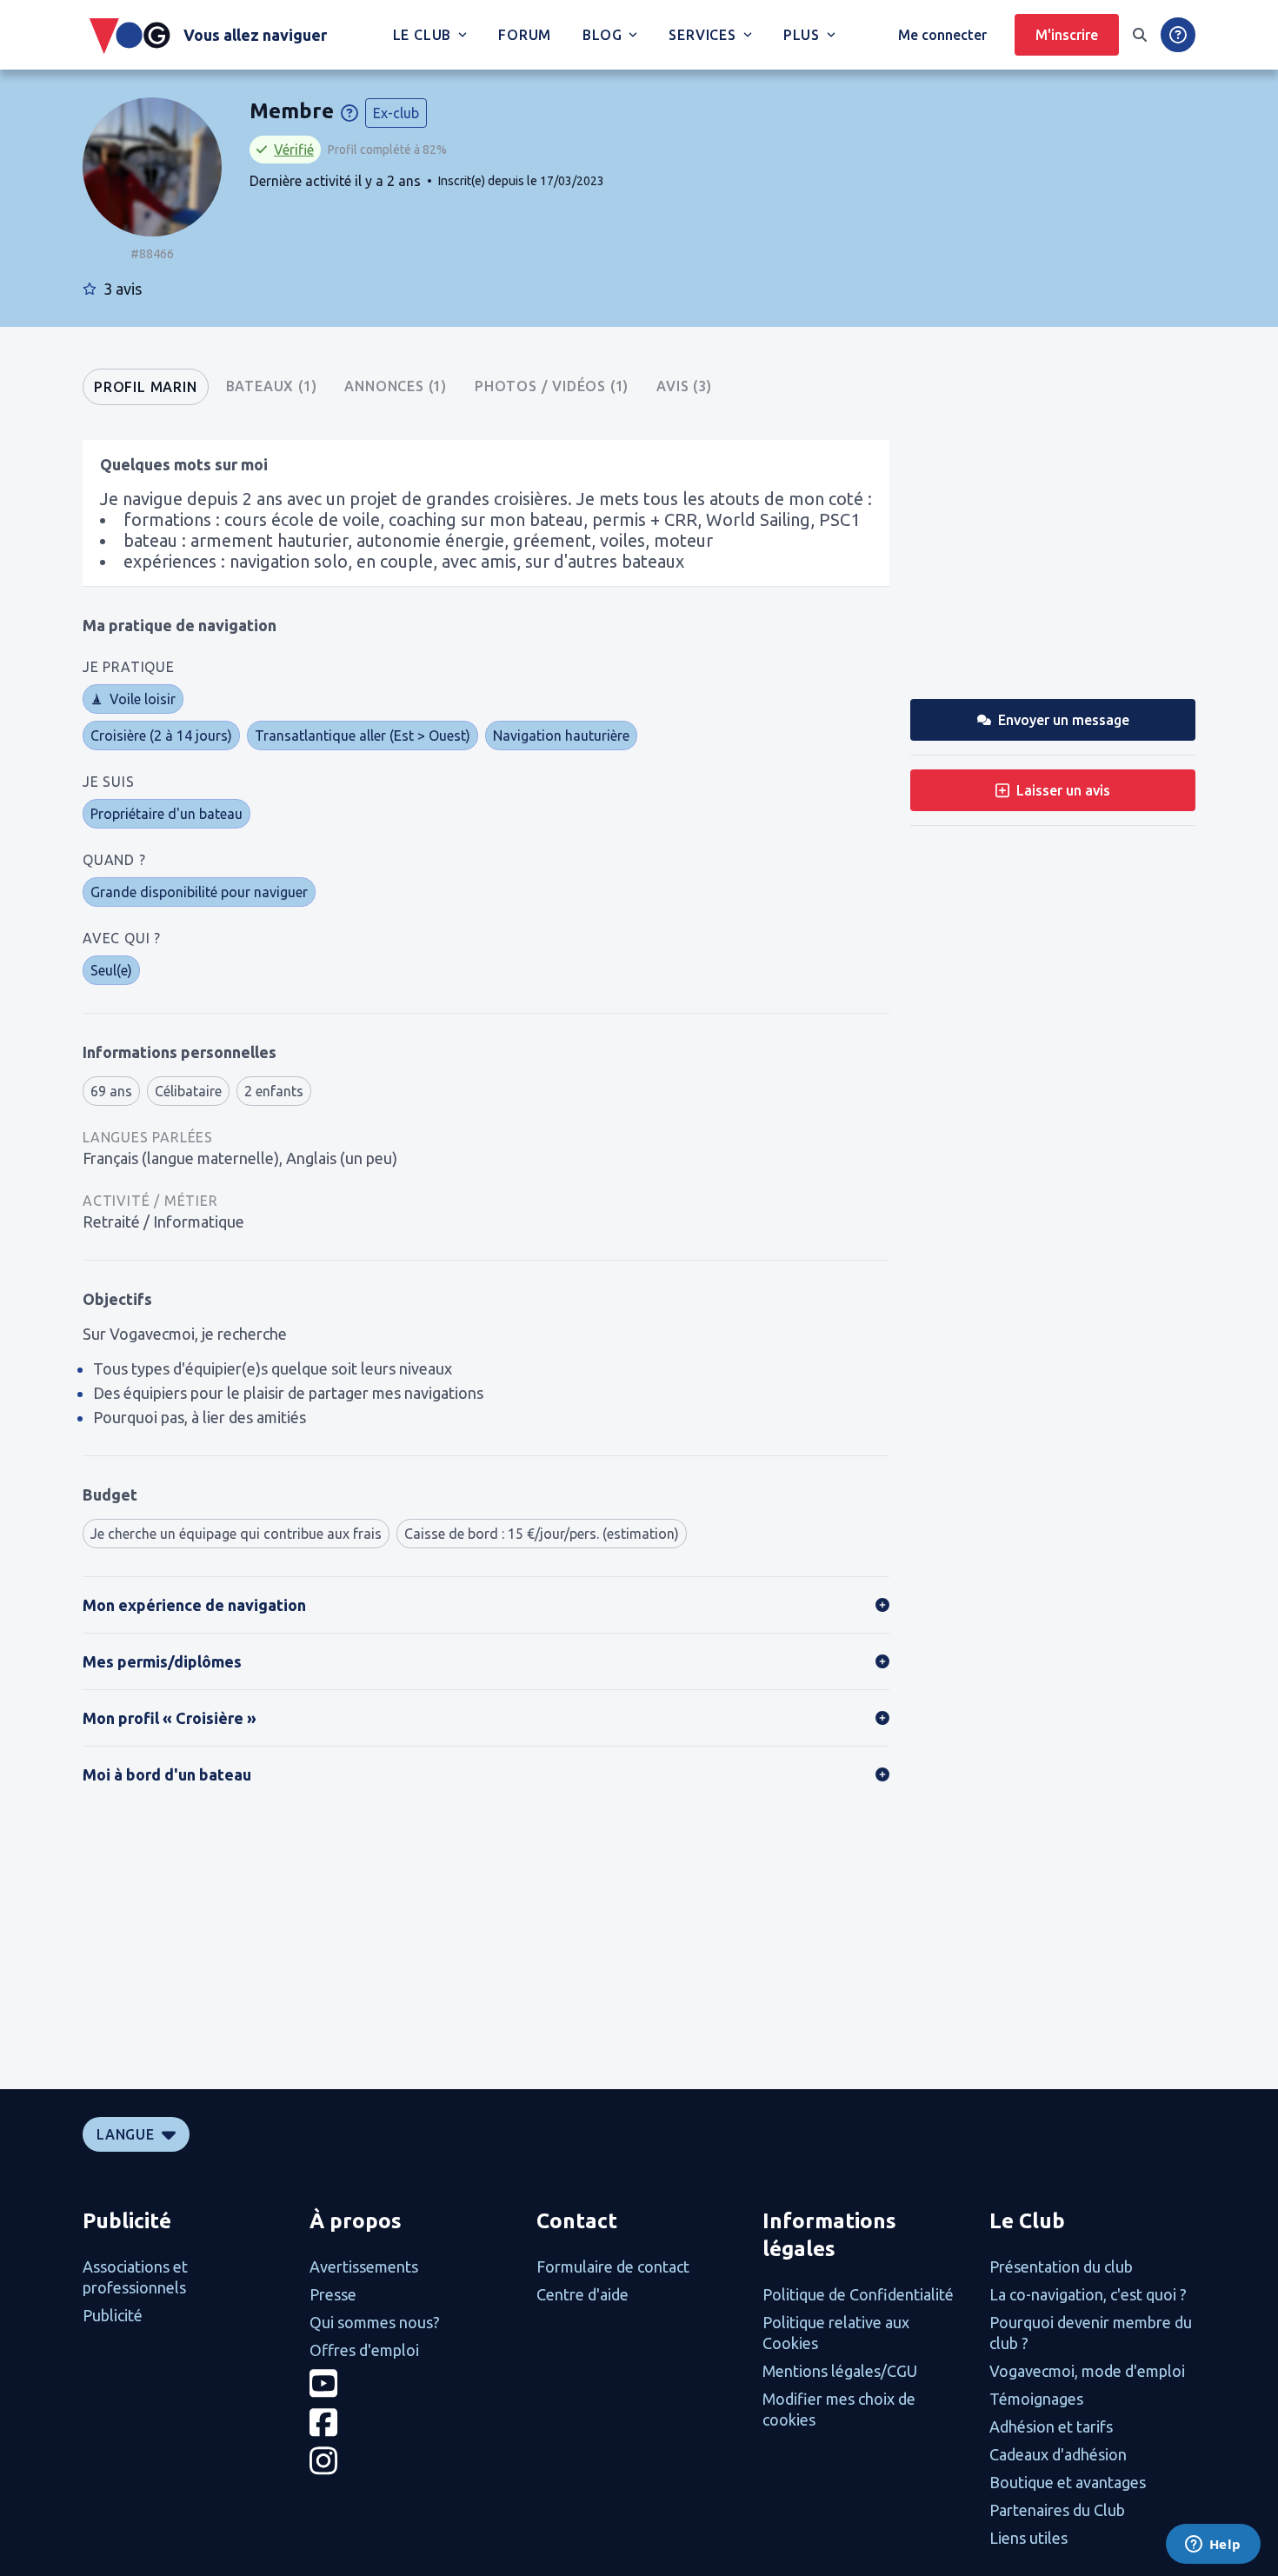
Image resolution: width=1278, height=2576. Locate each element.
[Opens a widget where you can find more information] (1213, 2546)
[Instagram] (413, 2461)
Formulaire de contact (613, 2266)
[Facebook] (413, 2423)
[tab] (146, 387)
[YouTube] (413, 2383)
